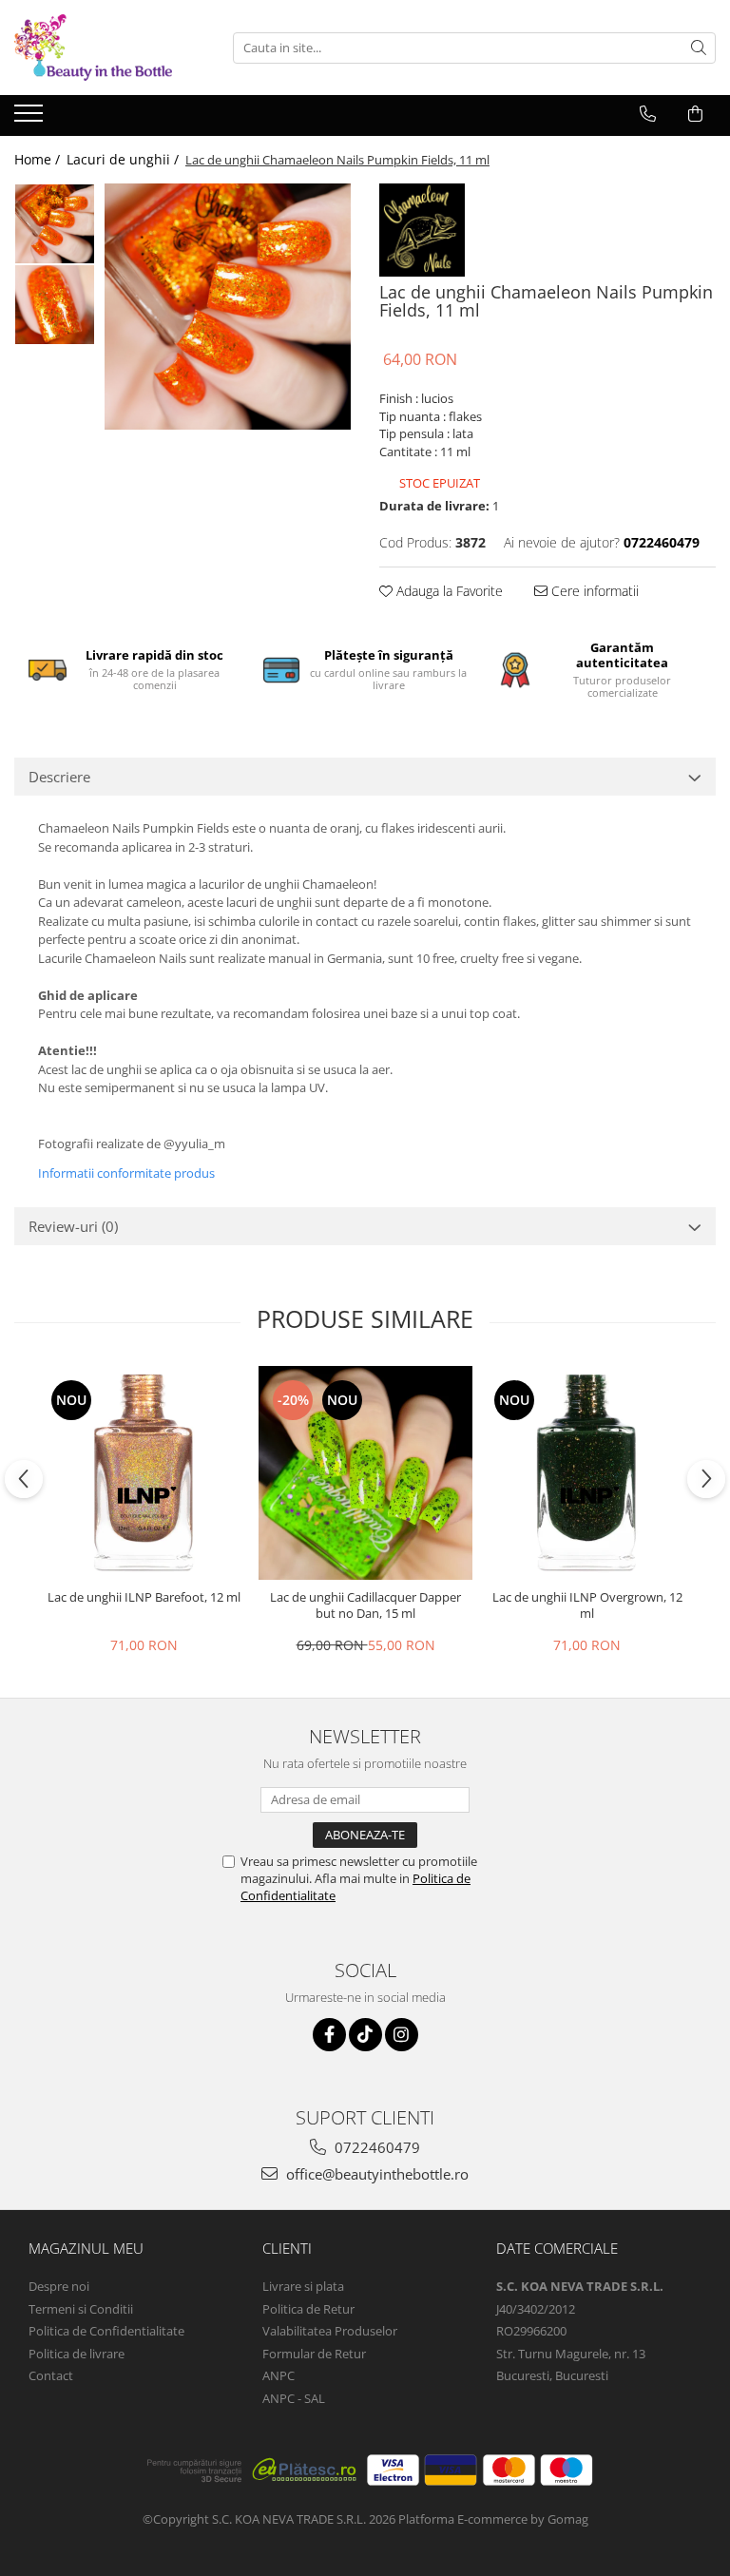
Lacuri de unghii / (125, 159)
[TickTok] (365, 2035)
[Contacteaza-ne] (648, 114)
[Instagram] (402, 2035)
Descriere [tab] (59, 777)
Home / (39, 159)
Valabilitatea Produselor (330, 2331)
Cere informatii (593, 591)
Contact (51, 2375)
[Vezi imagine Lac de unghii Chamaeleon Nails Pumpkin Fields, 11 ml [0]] (55, 224)
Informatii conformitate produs (126, 1173)
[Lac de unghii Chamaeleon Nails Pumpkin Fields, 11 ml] (228, 307)
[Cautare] (699, 48)
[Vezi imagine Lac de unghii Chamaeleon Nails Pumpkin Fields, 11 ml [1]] (55, 305)
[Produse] (31, 119)
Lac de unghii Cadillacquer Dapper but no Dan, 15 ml (365, 1605)
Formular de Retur (314, 2354)
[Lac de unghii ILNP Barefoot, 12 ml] (144, 1473)
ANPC (279, 2375)
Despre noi (59, 2286)
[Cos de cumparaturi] (695, 114)
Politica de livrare (77, 2354)
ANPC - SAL (294, 2398)
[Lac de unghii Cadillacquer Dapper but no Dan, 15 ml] (365, 1473)
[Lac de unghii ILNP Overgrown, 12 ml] (587, 1473)
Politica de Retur (308, 2309)
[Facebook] (329, 2035)
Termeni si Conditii (81, 2309)
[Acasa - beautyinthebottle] (109, 48)
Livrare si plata (303, 2286)
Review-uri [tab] (73, 1226)
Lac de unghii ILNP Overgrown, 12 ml (587, 1605)
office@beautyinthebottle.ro (375, 2174)
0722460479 (375, 2147)
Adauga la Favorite (448, 591)
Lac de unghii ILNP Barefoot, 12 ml (144, 1597)
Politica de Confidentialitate (106, 2331)
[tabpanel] (228, 307)
